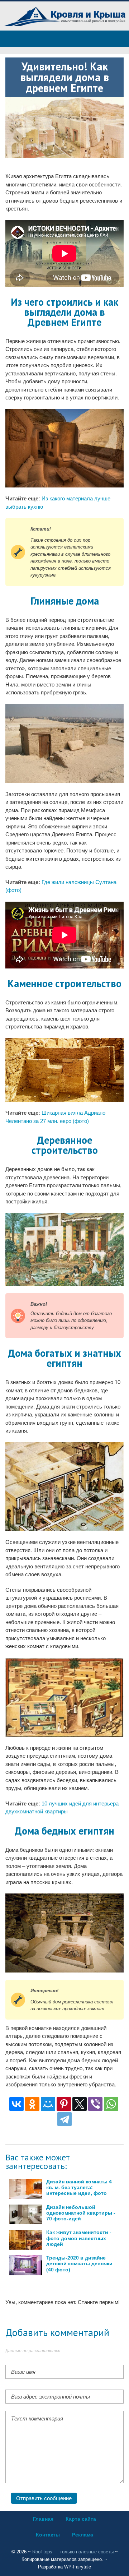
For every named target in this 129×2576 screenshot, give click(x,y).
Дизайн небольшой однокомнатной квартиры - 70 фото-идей (81, 2213)
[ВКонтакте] (16, 2104)
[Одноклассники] (32, 2104)
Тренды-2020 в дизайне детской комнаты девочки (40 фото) (79, 2264)
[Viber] (95, 2104)
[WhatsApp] (111, 2104)
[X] (80, 2104)
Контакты (48, 2535)
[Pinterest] (64, 2104)
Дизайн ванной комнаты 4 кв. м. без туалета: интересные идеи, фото (79, 2187)
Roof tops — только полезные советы (73, 2552)
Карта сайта (81, 2519)
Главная (43, 2519)
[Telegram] (64, 2119)
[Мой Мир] (48, 2104)
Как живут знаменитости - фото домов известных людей (79, 2238)
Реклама (83, 2535)
